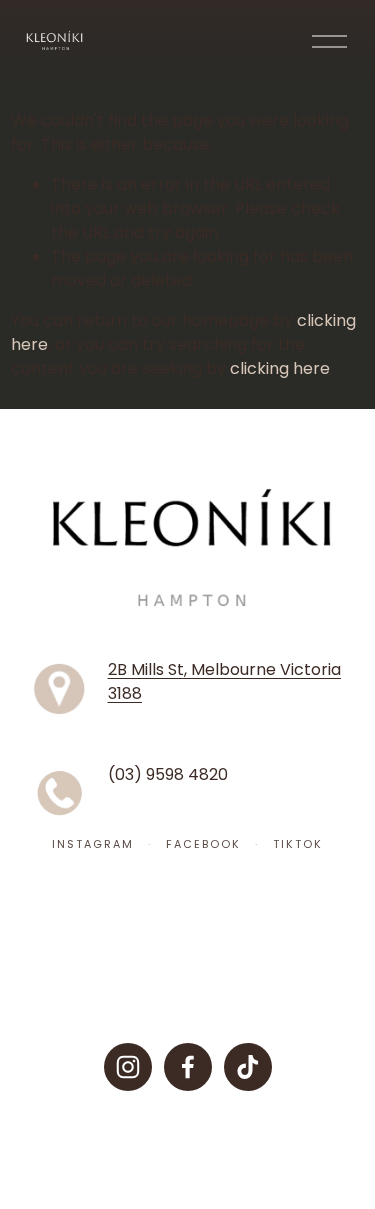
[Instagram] (128, 1067)
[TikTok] (248, 1067)
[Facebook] (188, 1067)
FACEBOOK (203, 844)
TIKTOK (298, 844)
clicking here (280, 368)
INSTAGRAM (93, 844)
